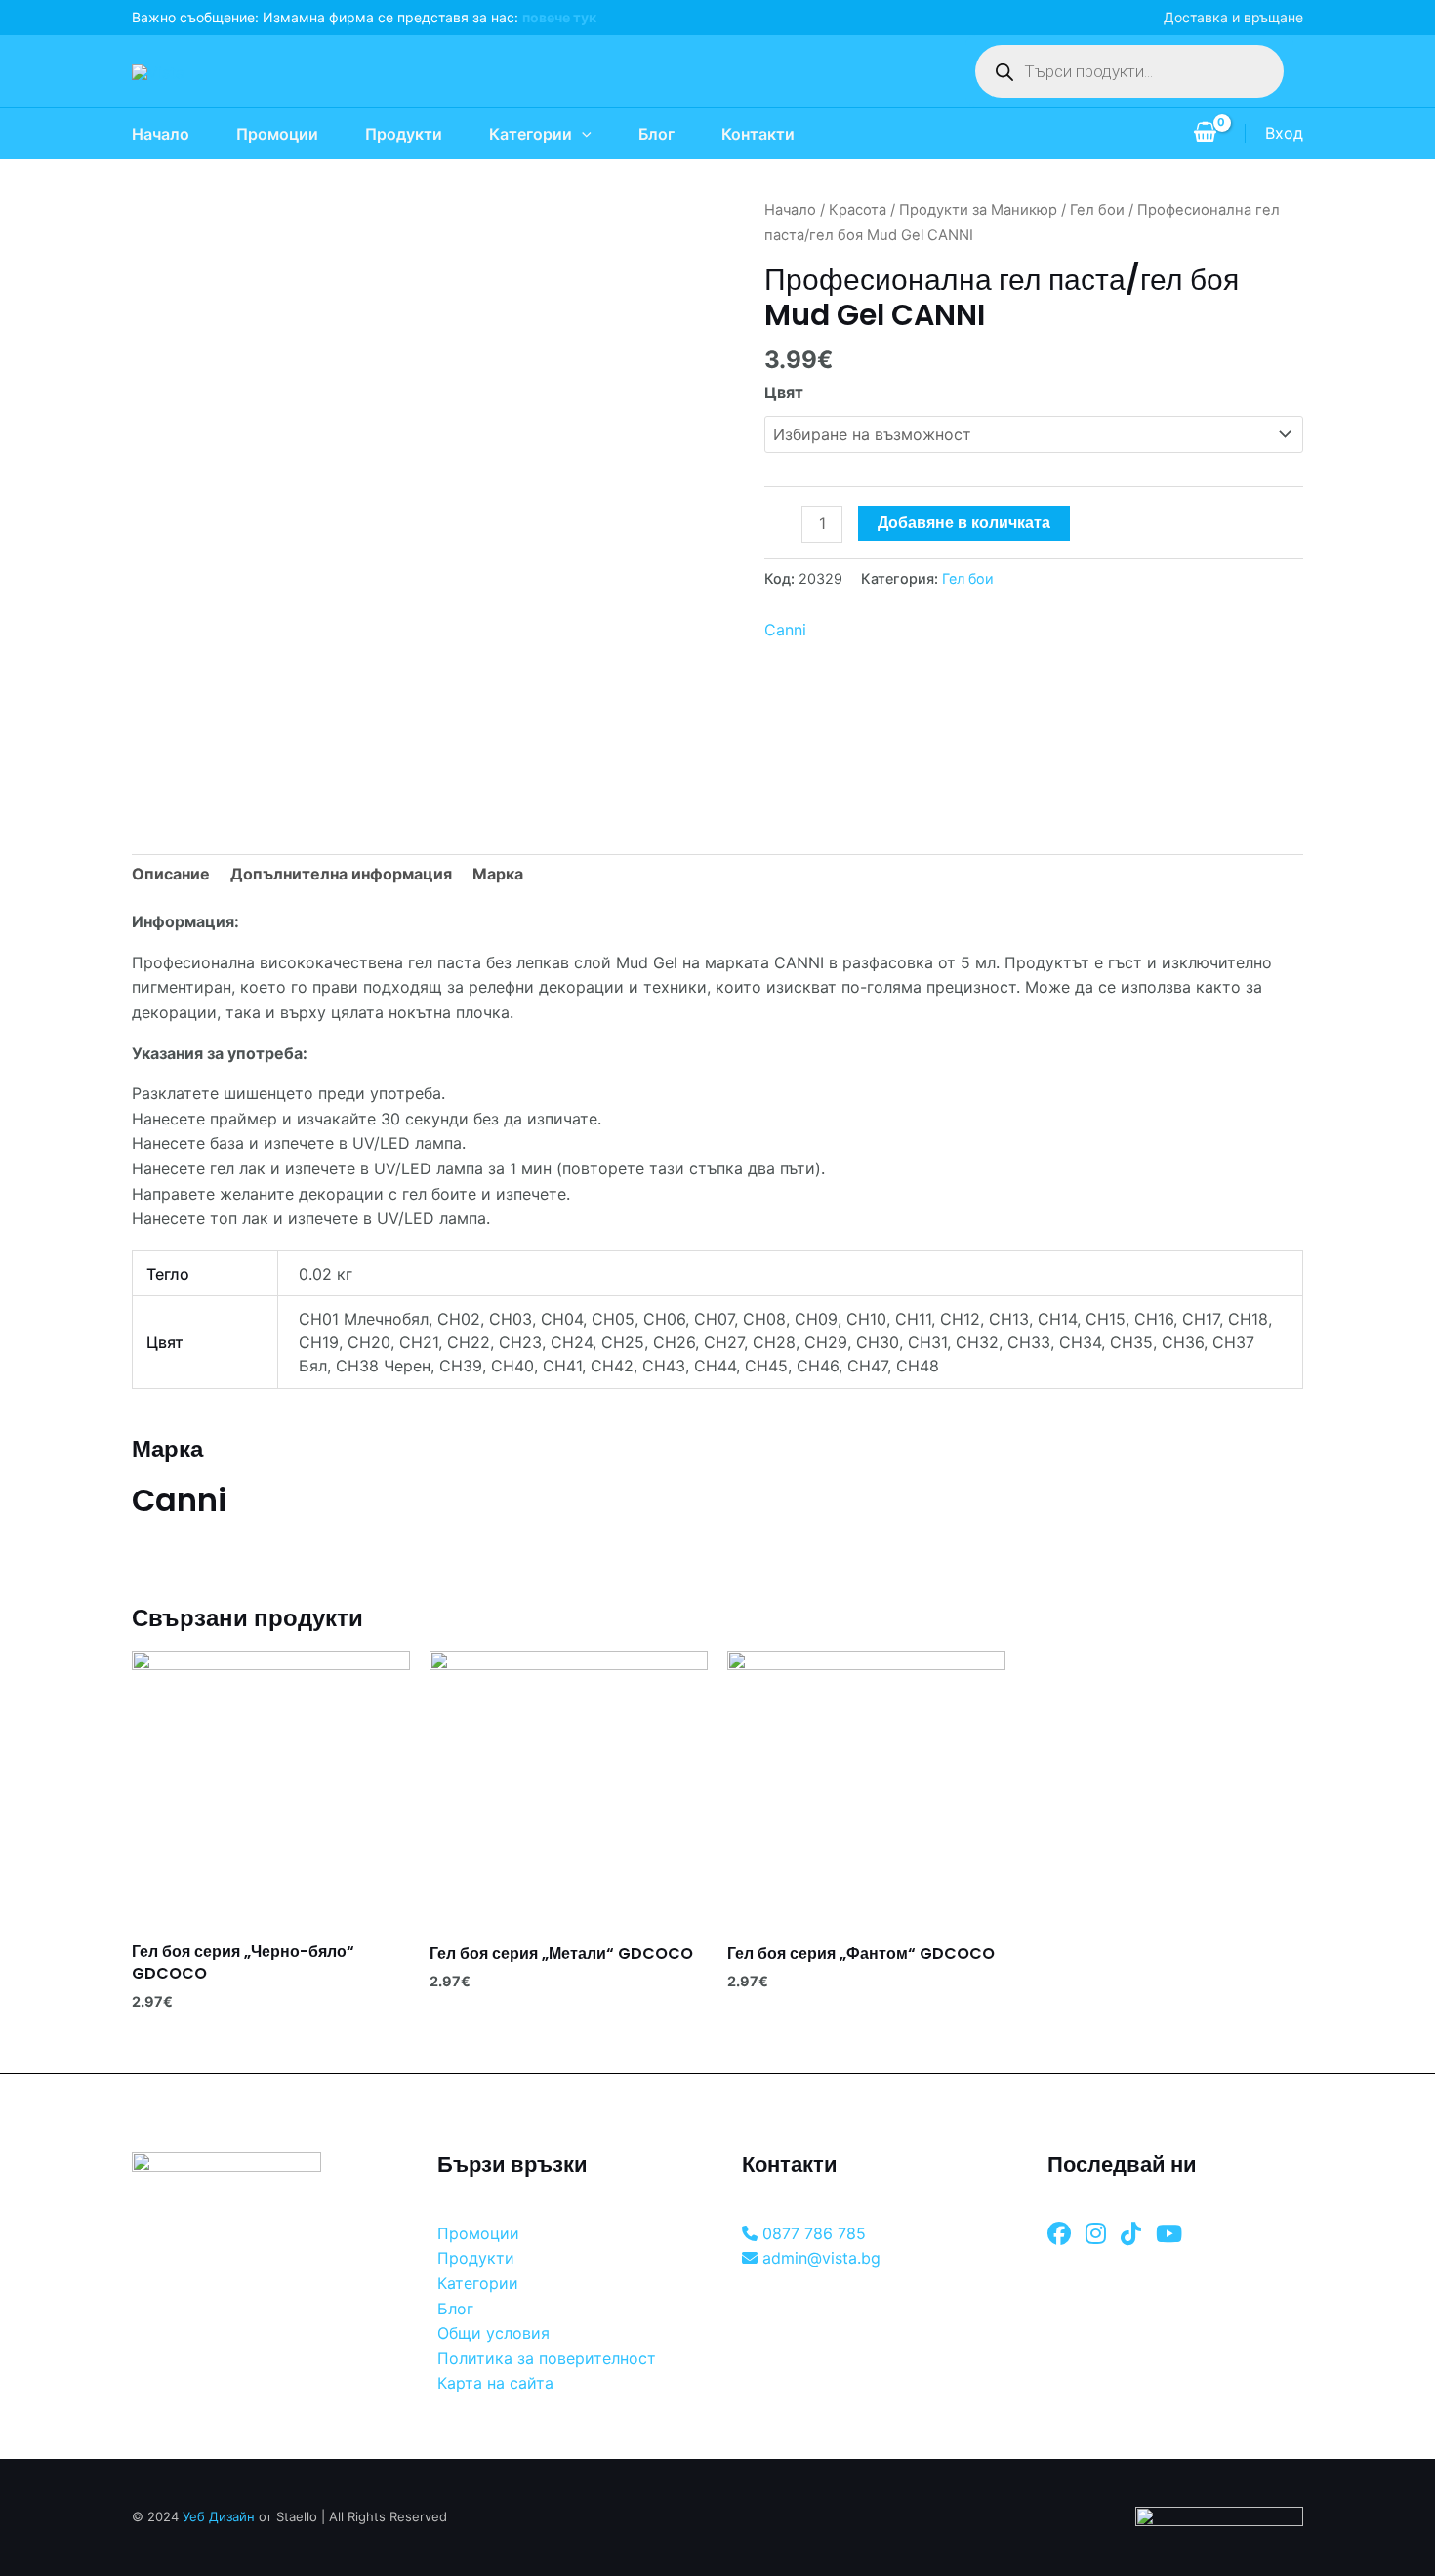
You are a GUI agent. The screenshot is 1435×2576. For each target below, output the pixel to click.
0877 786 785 (812, 2233)
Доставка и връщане (1233, 17)
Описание (171, 874)
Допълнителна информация (341, 874)
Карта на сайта (495, 2383)
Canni (785, 630)
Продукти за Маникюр (978, 210)
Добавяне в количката (964, 523)
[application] (582, 134)
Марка (498, 874)
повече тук (559, 17)
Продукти (404, 134)
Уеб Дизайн (219, 2516)
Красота (858, 210)
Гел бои (1097, 210)
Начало (161, 134)
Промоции (277, 134)
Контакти (758, 134)
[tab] (171, 875)
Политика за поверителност (547, 2358)
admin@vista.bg (819, 2258)
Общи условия (493, 2333)
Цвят (784, 392)
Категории (531, 134)
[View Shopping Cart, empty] (1205, 134)
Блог (656, 134)
